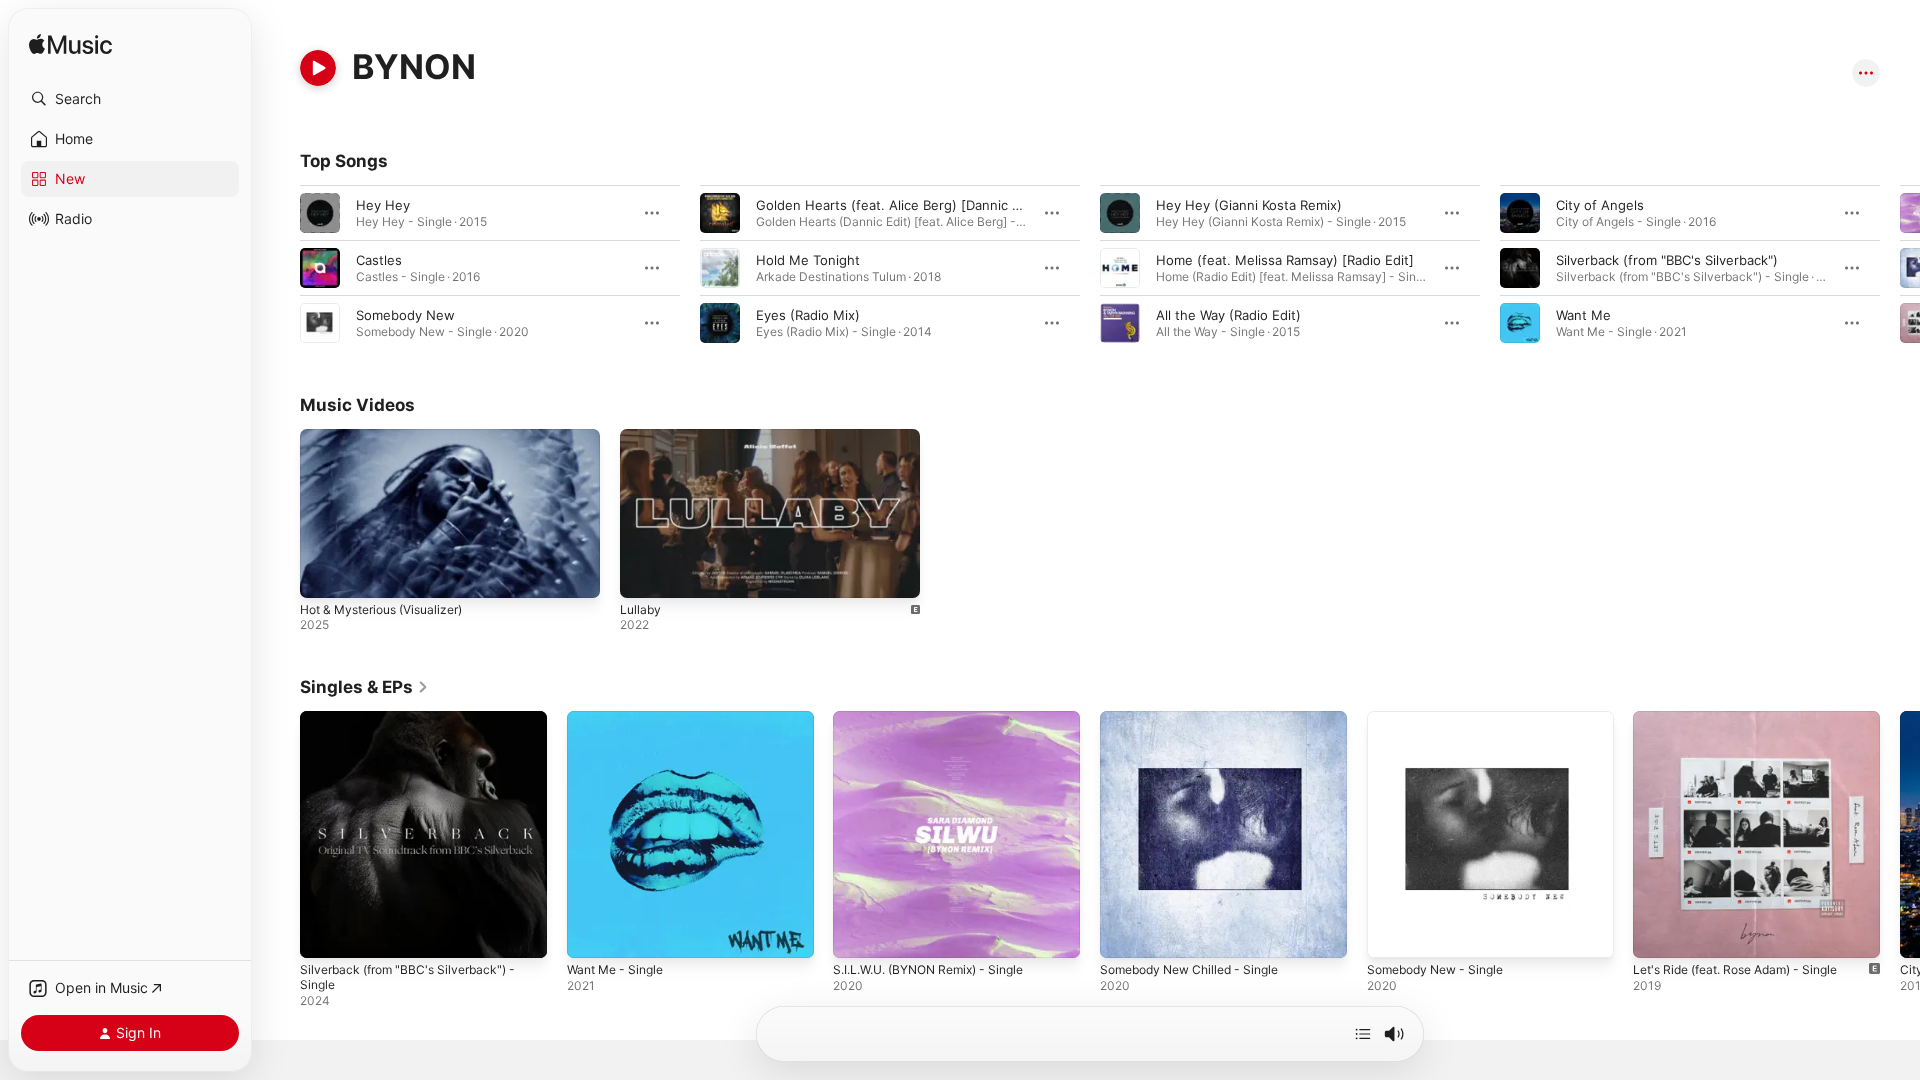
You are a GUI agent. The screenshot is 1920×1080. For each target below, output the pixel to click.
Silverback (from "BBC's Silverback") (1667, 260)
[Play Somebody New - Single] (1392, 933)
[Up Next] (1363, 1034)
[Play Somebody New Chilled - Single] (1125, 933)
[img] (70, 45)
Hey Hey (383, 205)
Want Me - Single (620, 719)
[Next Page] (1900, 268)
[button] (130, 99)
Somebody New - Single (1442, 719)
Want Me (1583, 315)
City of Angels (1600, 205)
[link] (364, 687)
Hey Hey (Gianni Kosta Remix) (1249, 205)
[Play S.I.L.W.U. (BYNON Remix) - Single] (858, 933)
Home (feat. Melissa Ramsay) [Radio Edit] (1285, 260)
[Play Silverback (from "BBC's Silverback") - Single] (325, 933)
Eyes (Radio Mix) (808, 315)
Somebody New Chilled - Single (1198, 719)
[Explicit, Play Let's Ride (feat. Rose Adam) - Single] (1658, 933)
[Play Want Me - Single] (592, 933)
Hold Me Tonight (808, 260)
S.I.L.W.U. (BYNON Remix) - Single (939, 719)
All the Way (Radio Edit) (1228, 315)
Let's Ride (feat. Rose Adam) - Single (1748, 719)
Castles (379, 260)
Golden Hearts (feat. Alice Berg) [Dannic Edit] (898, 205)
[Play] (318, 68)
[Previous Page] (280, 268)
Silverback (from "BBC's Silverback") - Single (416, 727)
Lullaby (640, 609)
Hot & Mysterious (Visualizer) (381, 609)
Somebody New (405, 315)
